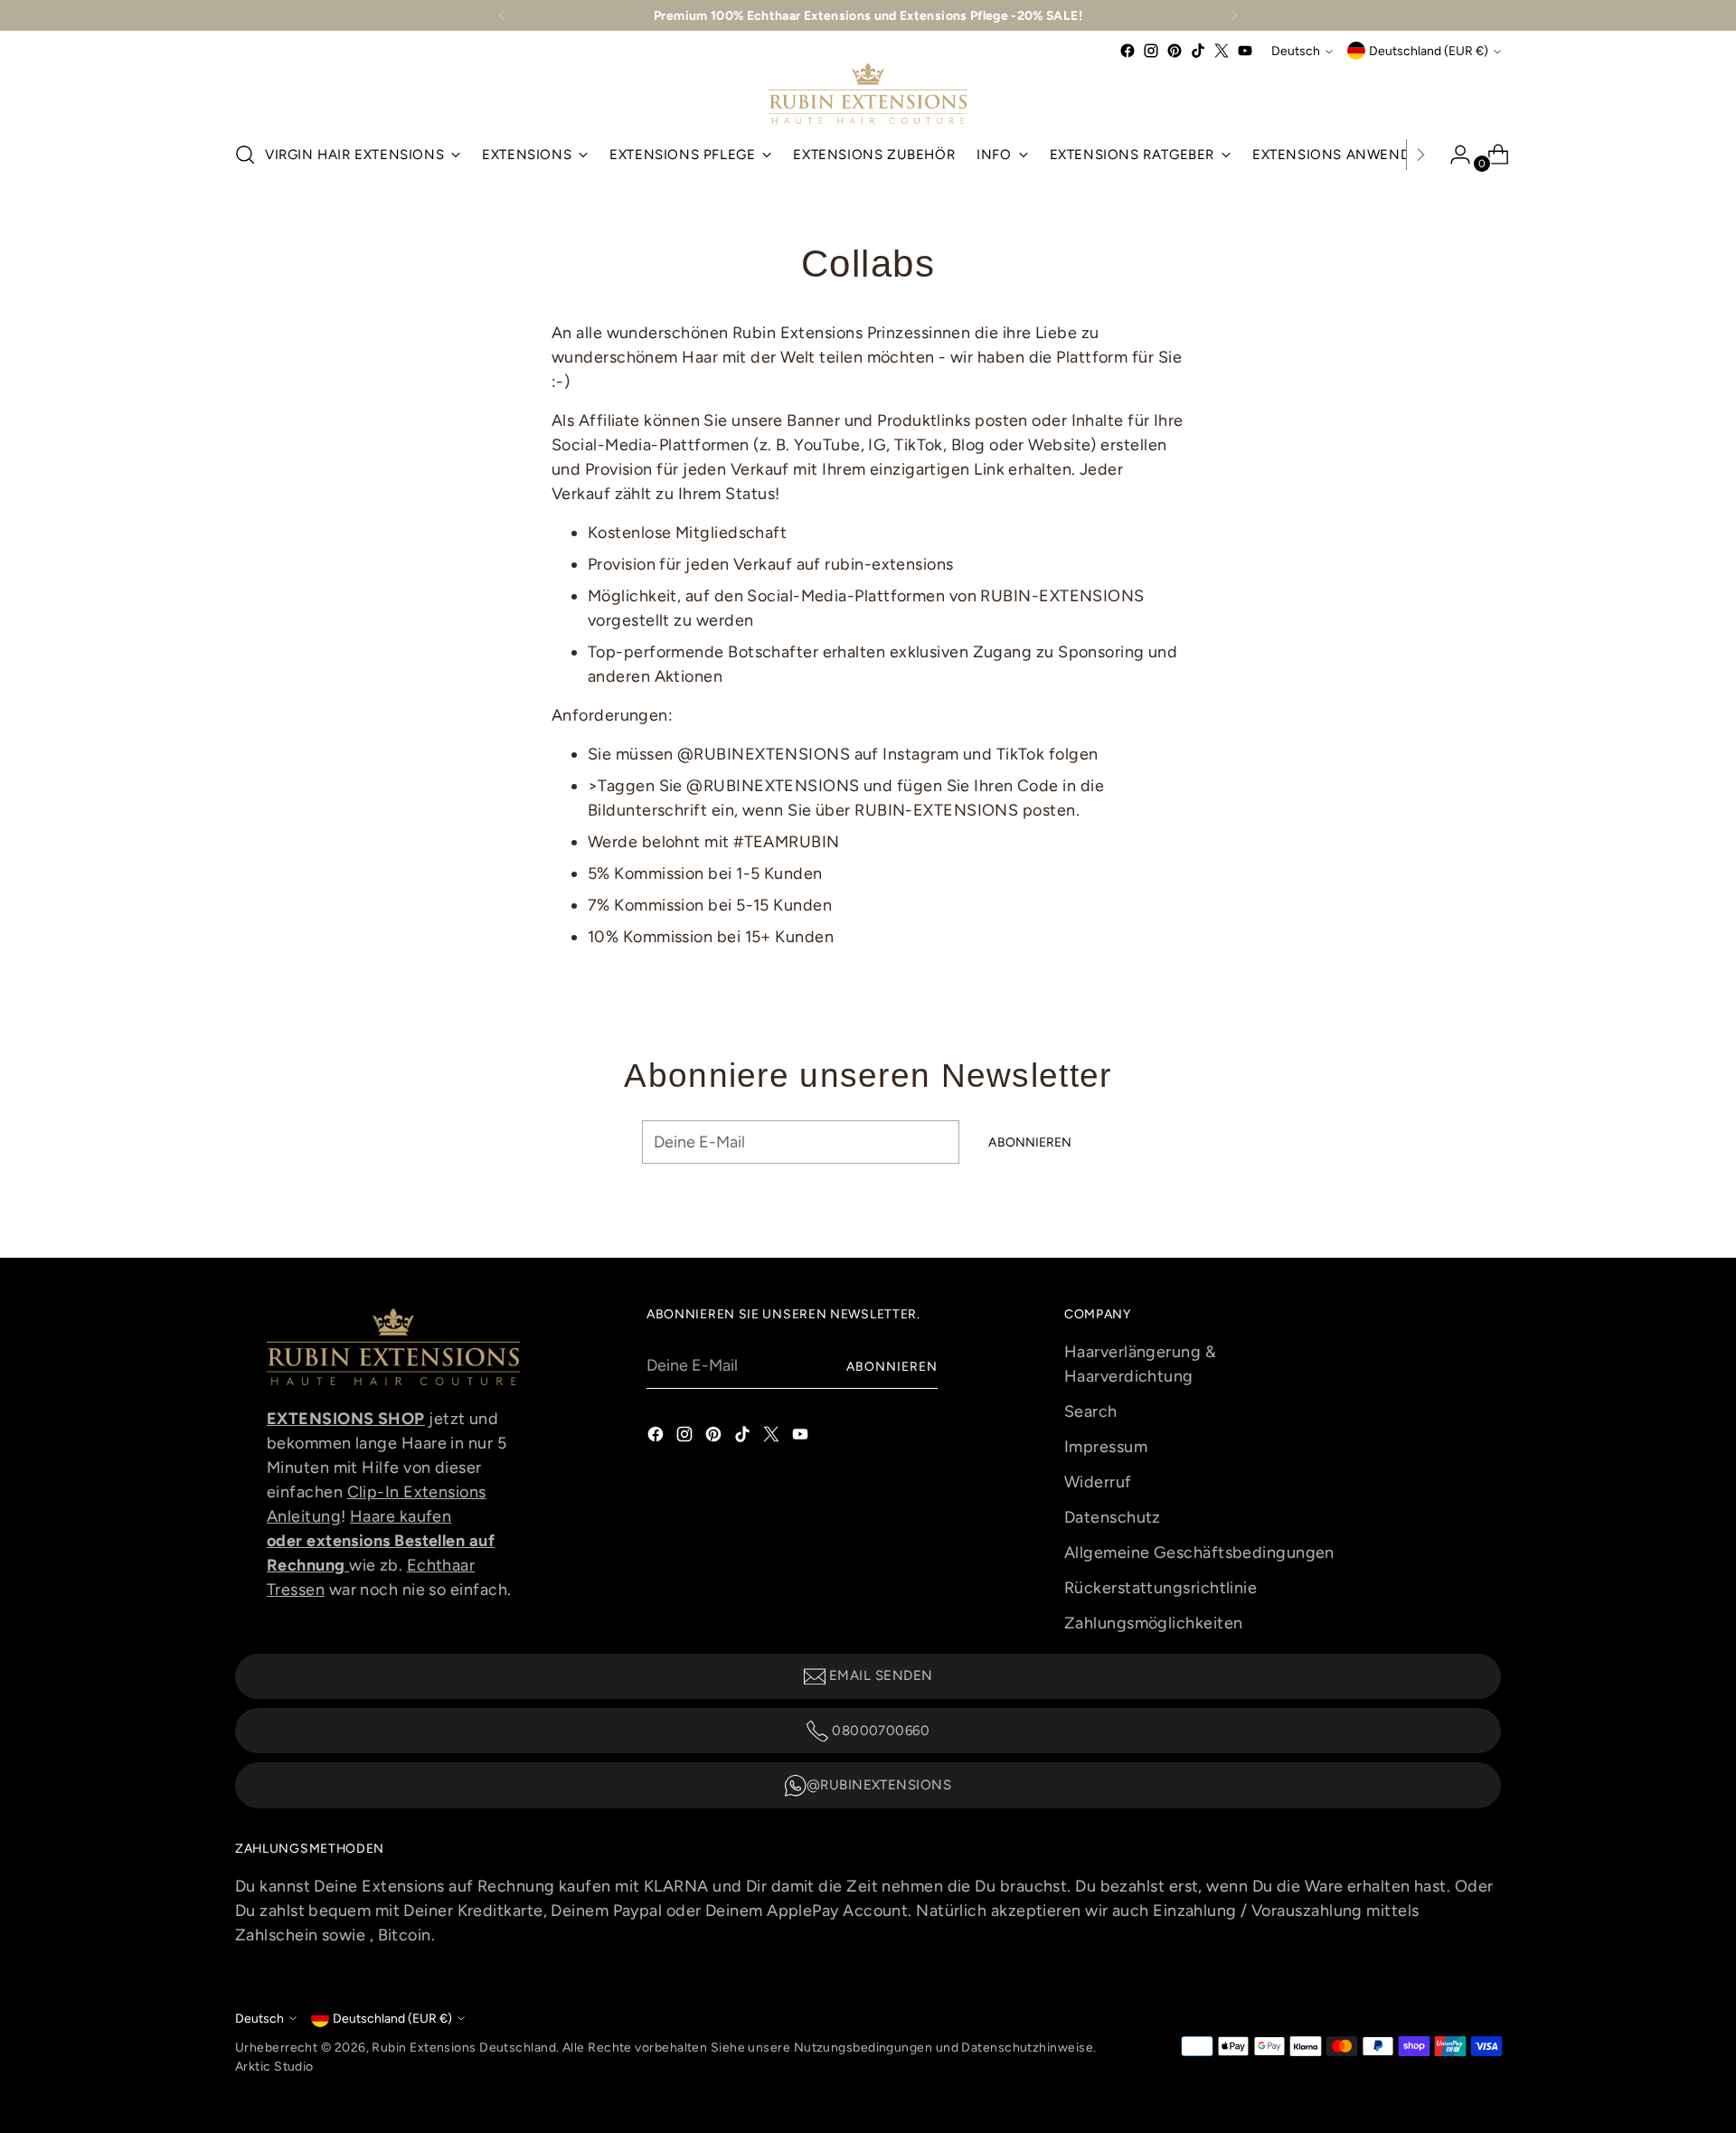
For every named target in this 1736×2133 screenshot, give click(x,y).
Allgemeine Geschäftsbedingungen (1199, 1553)
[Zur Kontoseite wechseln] (1453, 155)
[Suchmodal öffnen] (245, 155)
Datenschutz (1113, 1517)
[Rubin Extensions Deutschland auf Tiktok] (1198, 51)
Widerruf (1098, 1482)
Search (1091, 1411)
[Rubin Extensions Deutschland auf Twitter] (1222, 51)
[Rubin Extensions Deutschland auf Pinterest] (1175, 51)
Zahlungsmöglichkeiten (1153, 1623)
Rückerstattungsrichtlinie (1160, 1588)
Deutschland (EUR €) (1429, 51)
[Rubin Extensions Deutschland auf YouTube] (1245, 51)
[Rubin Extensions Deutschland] (868, 94)
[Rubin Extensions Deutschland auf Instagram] (1151, 51)
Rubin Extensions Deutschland (464, 2047)
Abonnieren (892, 1366)
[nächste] (1234, 15)
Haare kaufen (401, 1516)
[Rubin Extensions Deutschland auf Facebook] (1127, 51)
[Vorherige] (502, 15)
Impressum (1106, 1447)
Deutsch (1296, 51)
